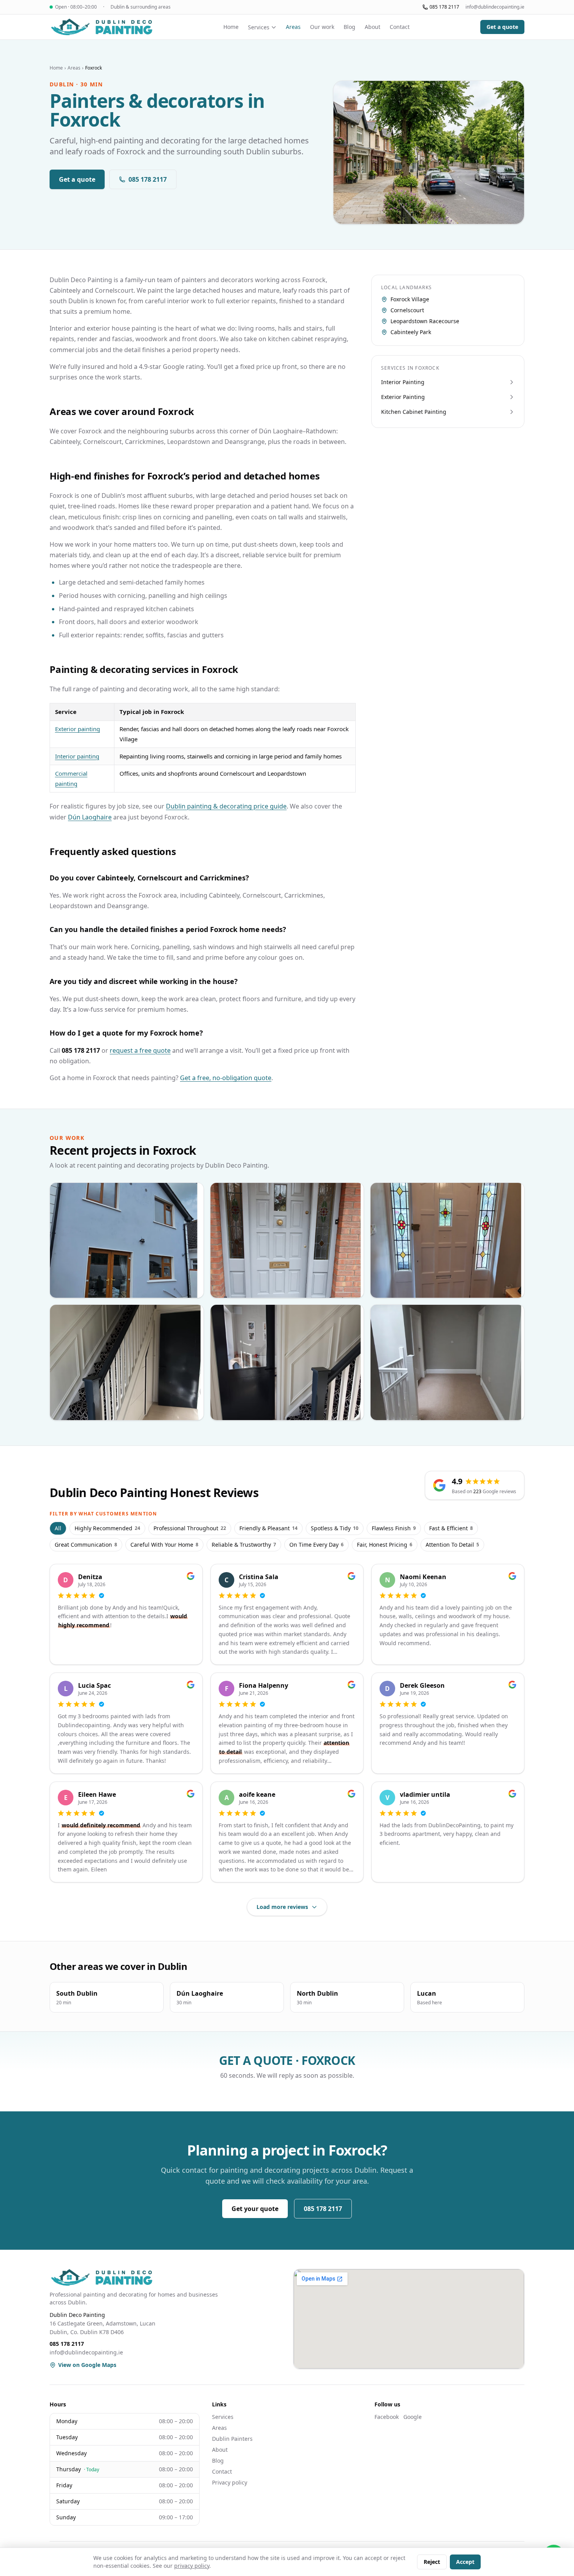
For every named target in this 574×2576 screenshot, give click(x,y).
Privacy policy (230, 2482)
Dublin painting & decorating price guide (226, 806)
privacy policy (192, 2566)
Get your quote (255, 2209)
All (58, 1528)
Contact (400, 27)
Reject (432, 2562)
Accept (465, 2562)
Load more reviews (282, 1907)
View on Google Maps (87, 2365)
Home (231, 27)
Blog (349, 27)
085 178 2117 (444, 7)
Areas (293, 27)
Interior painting (77, 756)
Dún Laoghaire (90, 817)
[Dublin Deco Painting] (101, 27)
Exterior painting (78, 729)
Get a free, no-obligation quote (226, 1078)
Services (259, 27)
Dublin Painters (232, 2439)
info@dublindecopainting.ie (495, 7)
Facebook (387, 2417)
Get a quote (502, 27)
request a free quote (140, 1050)
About (373, 27)
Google (413, 2417)
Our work (322, 27)
